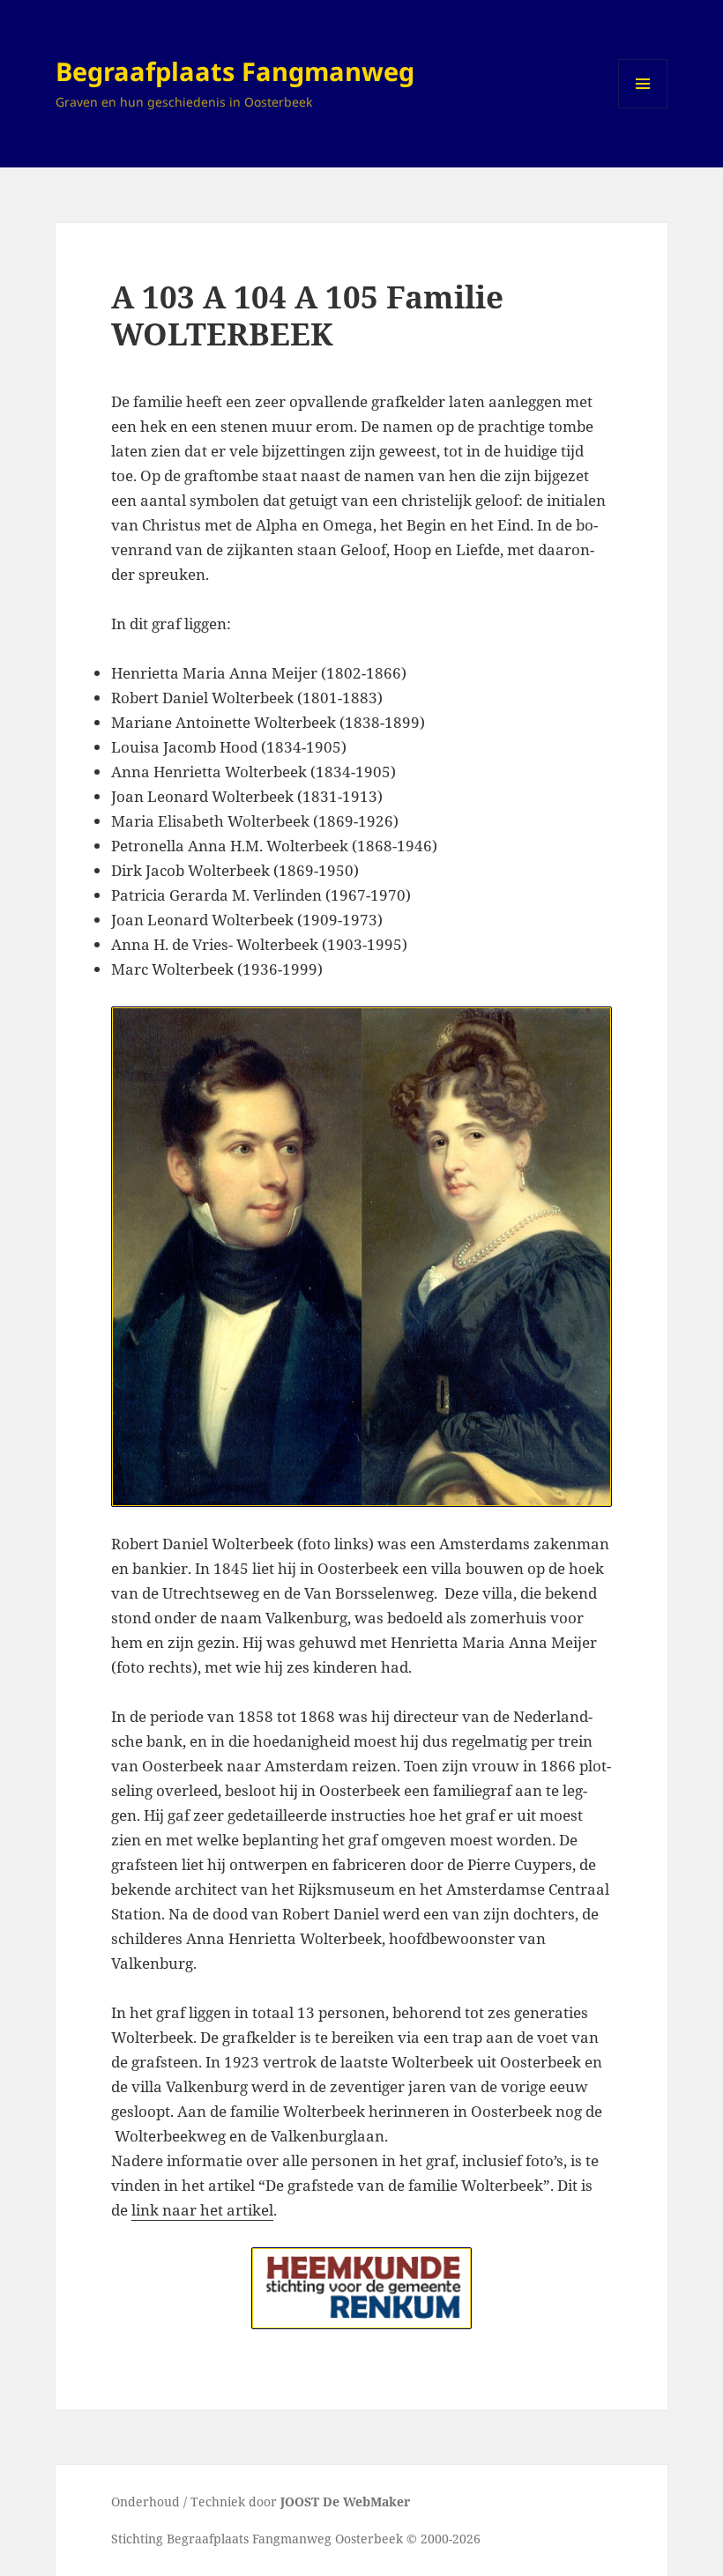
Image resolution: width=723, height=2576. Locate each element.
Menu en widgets (643, 108)
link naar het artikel (202, 2210)
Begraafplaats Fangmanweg (235, 71)
